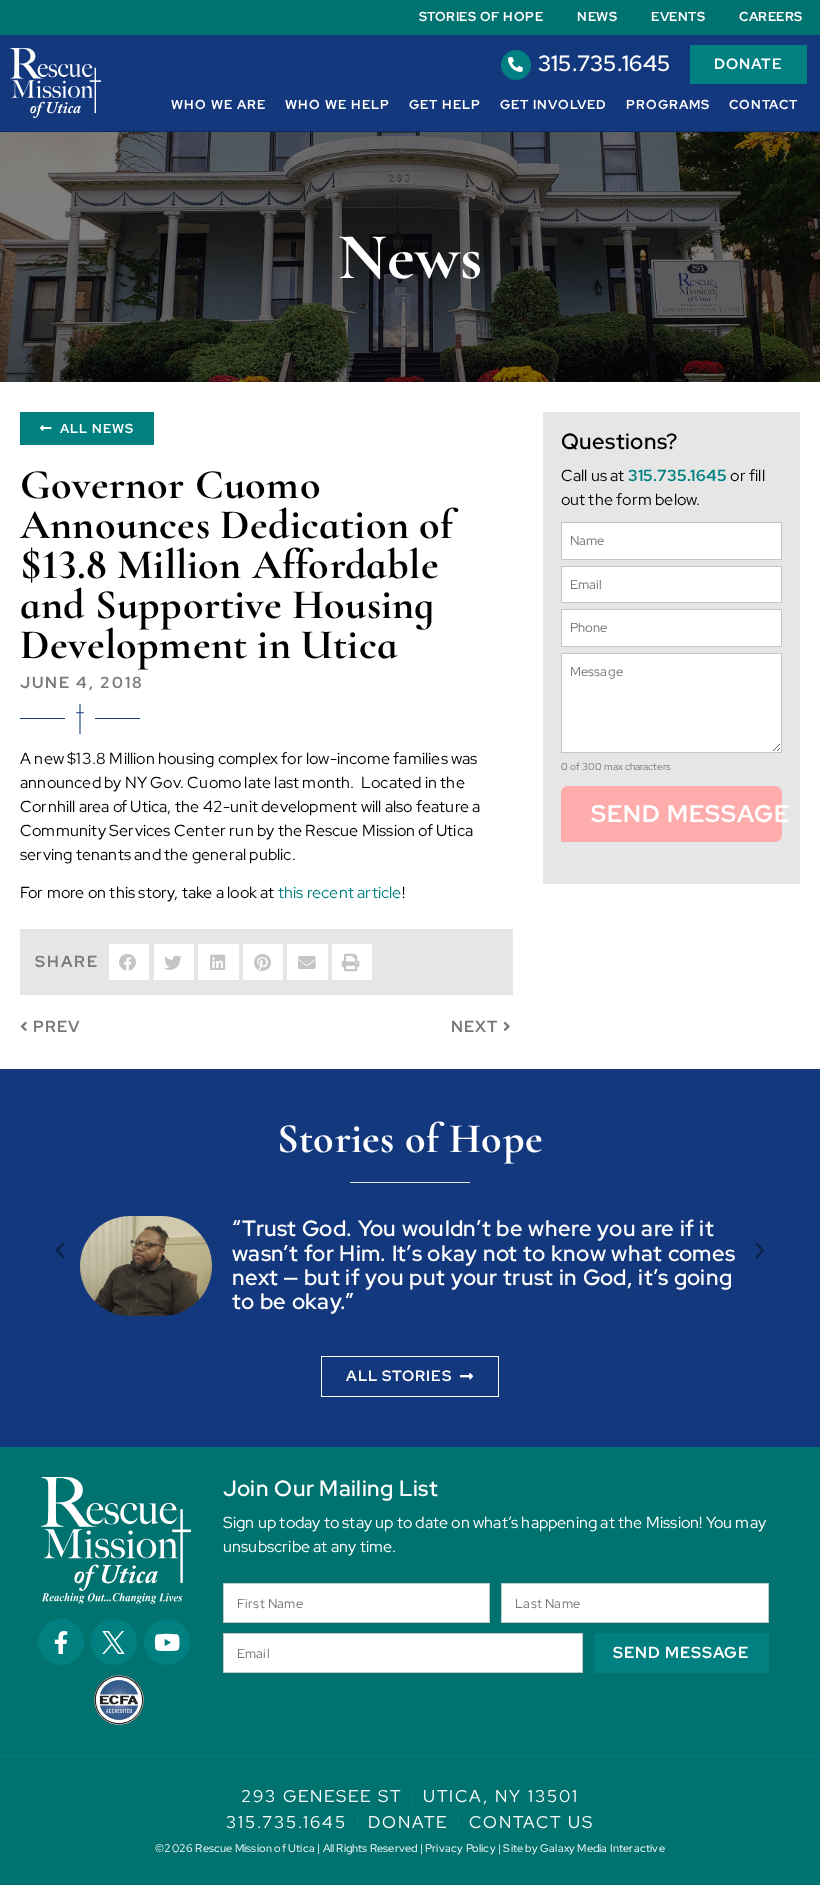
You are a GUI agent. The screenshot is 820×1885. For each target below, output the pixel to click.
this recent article (340, 892)
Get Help (445, 104)
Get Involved (553, 104)
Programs (668, 104)
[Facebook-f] (61, 1642)
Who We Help (337, 104)
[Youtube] (167, 1642)
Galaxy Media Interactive (602, 1848)
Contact (763, 104)
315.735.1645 (604, 63)
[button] (129, 962)
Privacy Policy (460, 1848)
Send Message (686, 813)
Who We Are (218, 104)
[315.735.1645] (516, 65)
